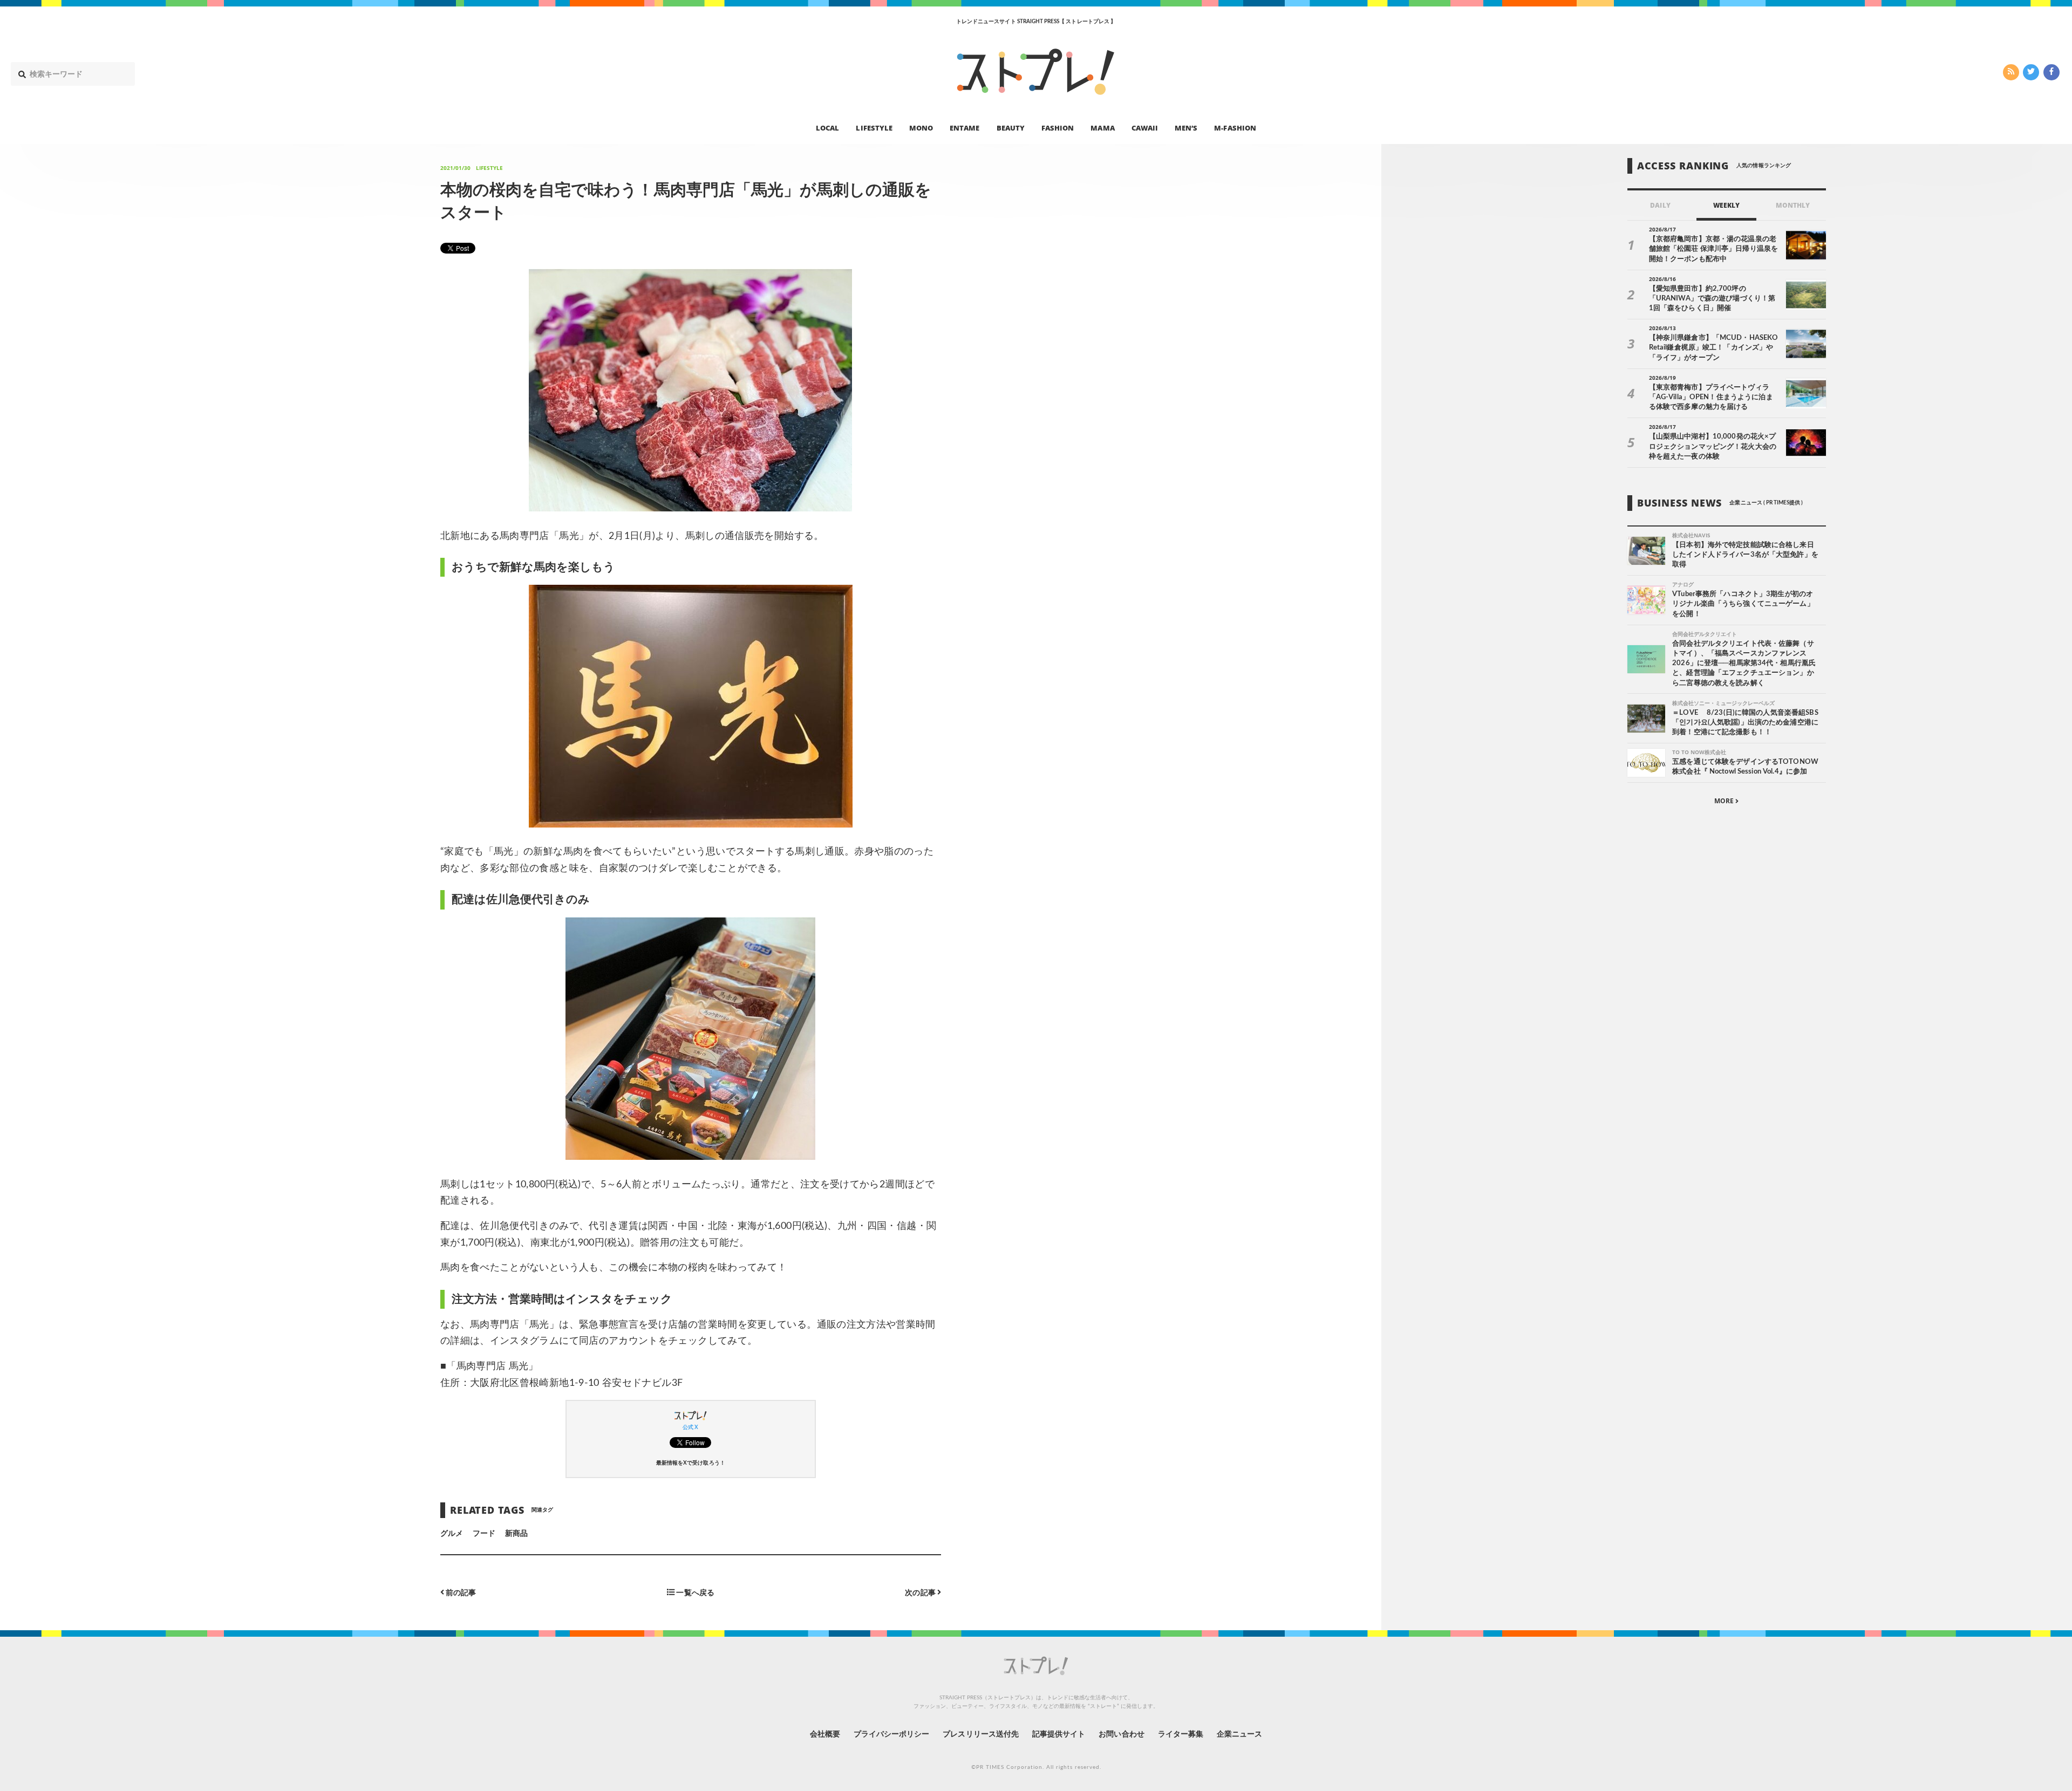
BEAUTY (1011, 127)
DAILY (1660, 205)
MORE (1725, 801)
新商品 (516, 1534)
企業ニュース (1239, 1734)
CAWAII (1145, 127)
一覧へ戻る (694, 1593)
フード (484, 1534)
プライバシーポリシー (892, 1734)
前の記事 (460, 1593)
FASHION (1058, 127)
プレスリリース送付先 (981, 1734)
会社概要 (825, 1734)
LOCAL (827, 127)
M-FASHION (1235, 127)
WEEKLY (1726, 205)
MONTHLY (1793, 205)
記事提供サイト (1059, 1734)
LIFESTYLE (874, 127)
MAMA (1102, 127)
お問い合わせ (1121, 1734)
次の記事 (921, 1593)
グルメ (452, 1534)
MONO (921, 127)
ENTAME (965, 127)
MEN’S (1186, 127)
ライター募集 (1181, 1734)
